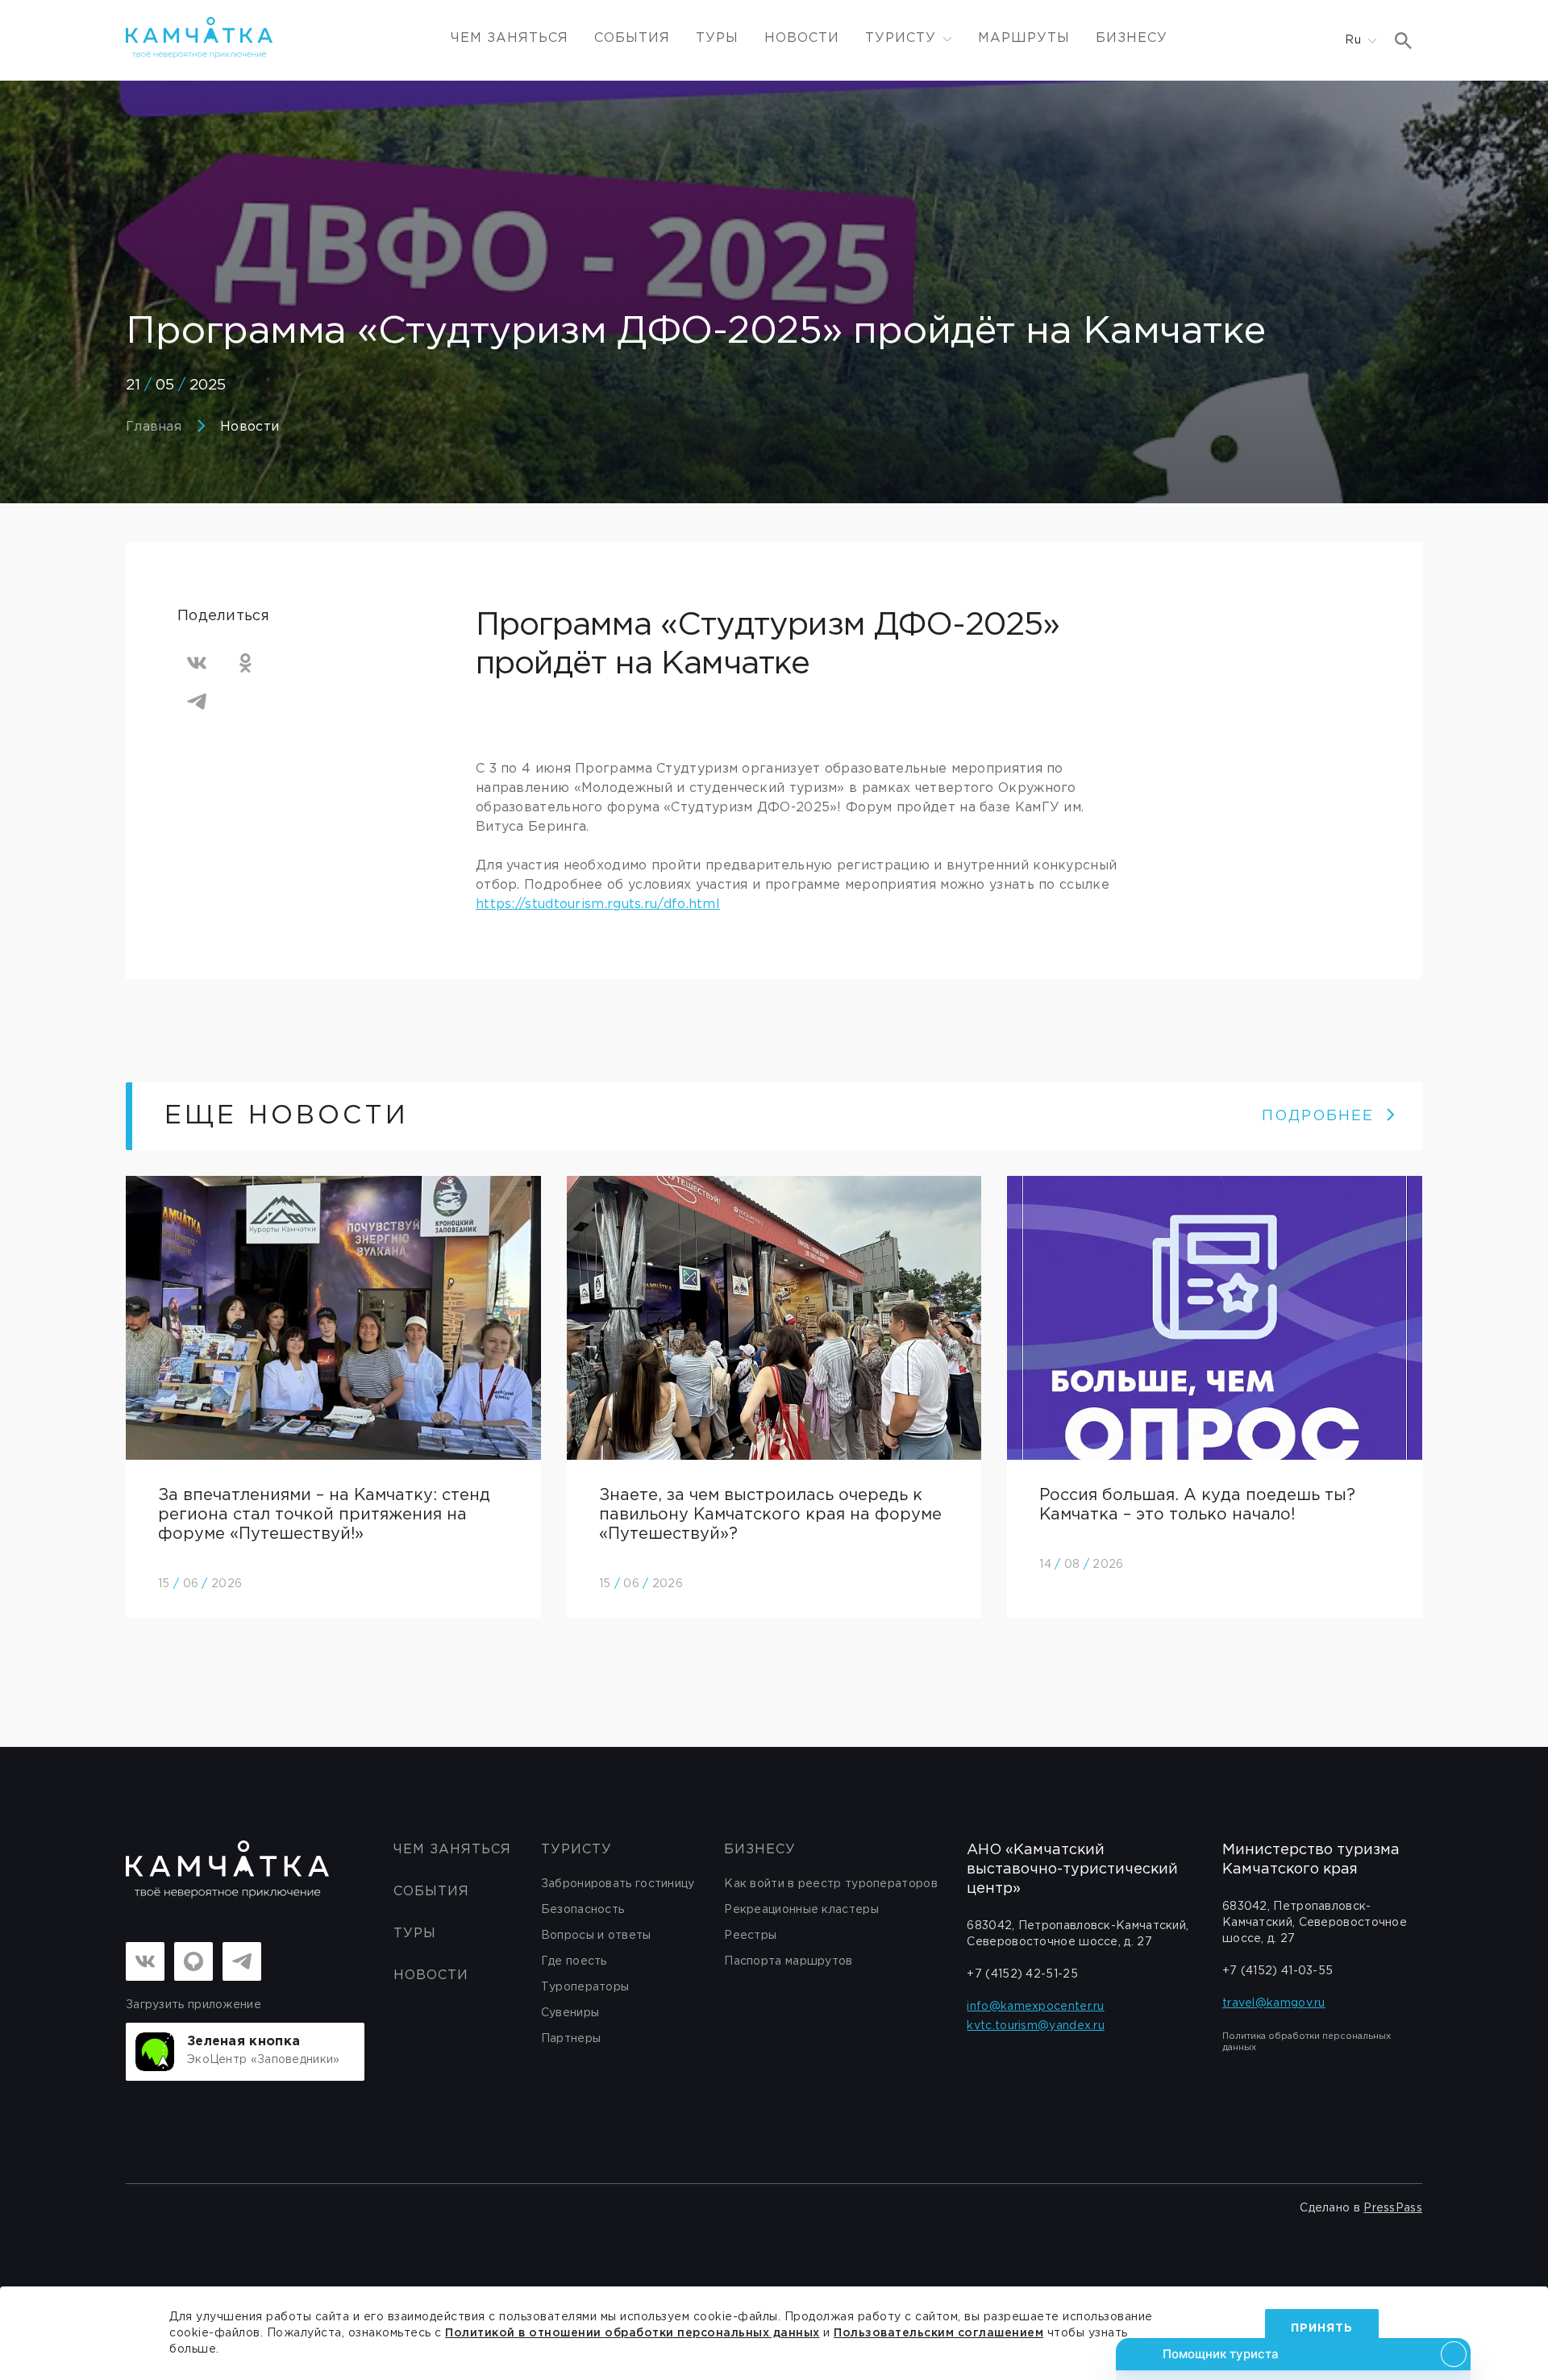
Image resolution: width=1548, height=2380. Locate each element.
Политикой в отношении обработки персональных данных (633, 2333)
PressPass (1393, 2208)
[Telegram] (197, 702)
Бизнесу (1132, 38)
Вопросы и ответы (596, 1936)
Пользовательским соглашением (938, 2333)
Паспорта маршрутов (788, 1961)
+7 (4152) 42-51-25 (1022, 1974)
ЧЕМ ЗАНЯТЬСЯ (510, 38)
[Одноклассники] (245, 663)
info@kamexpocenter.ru (1035, 2007)
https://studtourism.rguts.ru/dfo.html (598, 904)
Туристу (576, 1850)
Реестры (750, 1936)
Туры (717, 38)
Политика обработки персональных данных (1307, 2042)
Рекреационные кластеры (801, 1910)
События (632, 38)
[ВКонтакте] (197, 663)
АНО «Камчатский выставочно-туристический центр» (1072, 1869)
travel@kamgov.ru (1274, 2003)
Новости (802, 38)
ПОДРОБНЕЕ (1318, 1116)
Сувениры (570, 2013)
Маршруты (1024, 38)
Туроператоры (585, 1987)
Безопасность (583, 1910)
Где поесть (574, 1961)
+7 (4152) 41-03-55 (1278, 1971)
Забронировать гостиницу (618, 1884)
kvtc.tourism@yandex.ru (1036, 2026)
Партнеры (571, 2039)
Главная (154, 427)
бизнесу (760, 1850)
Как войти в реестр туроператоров (831, 1884)
